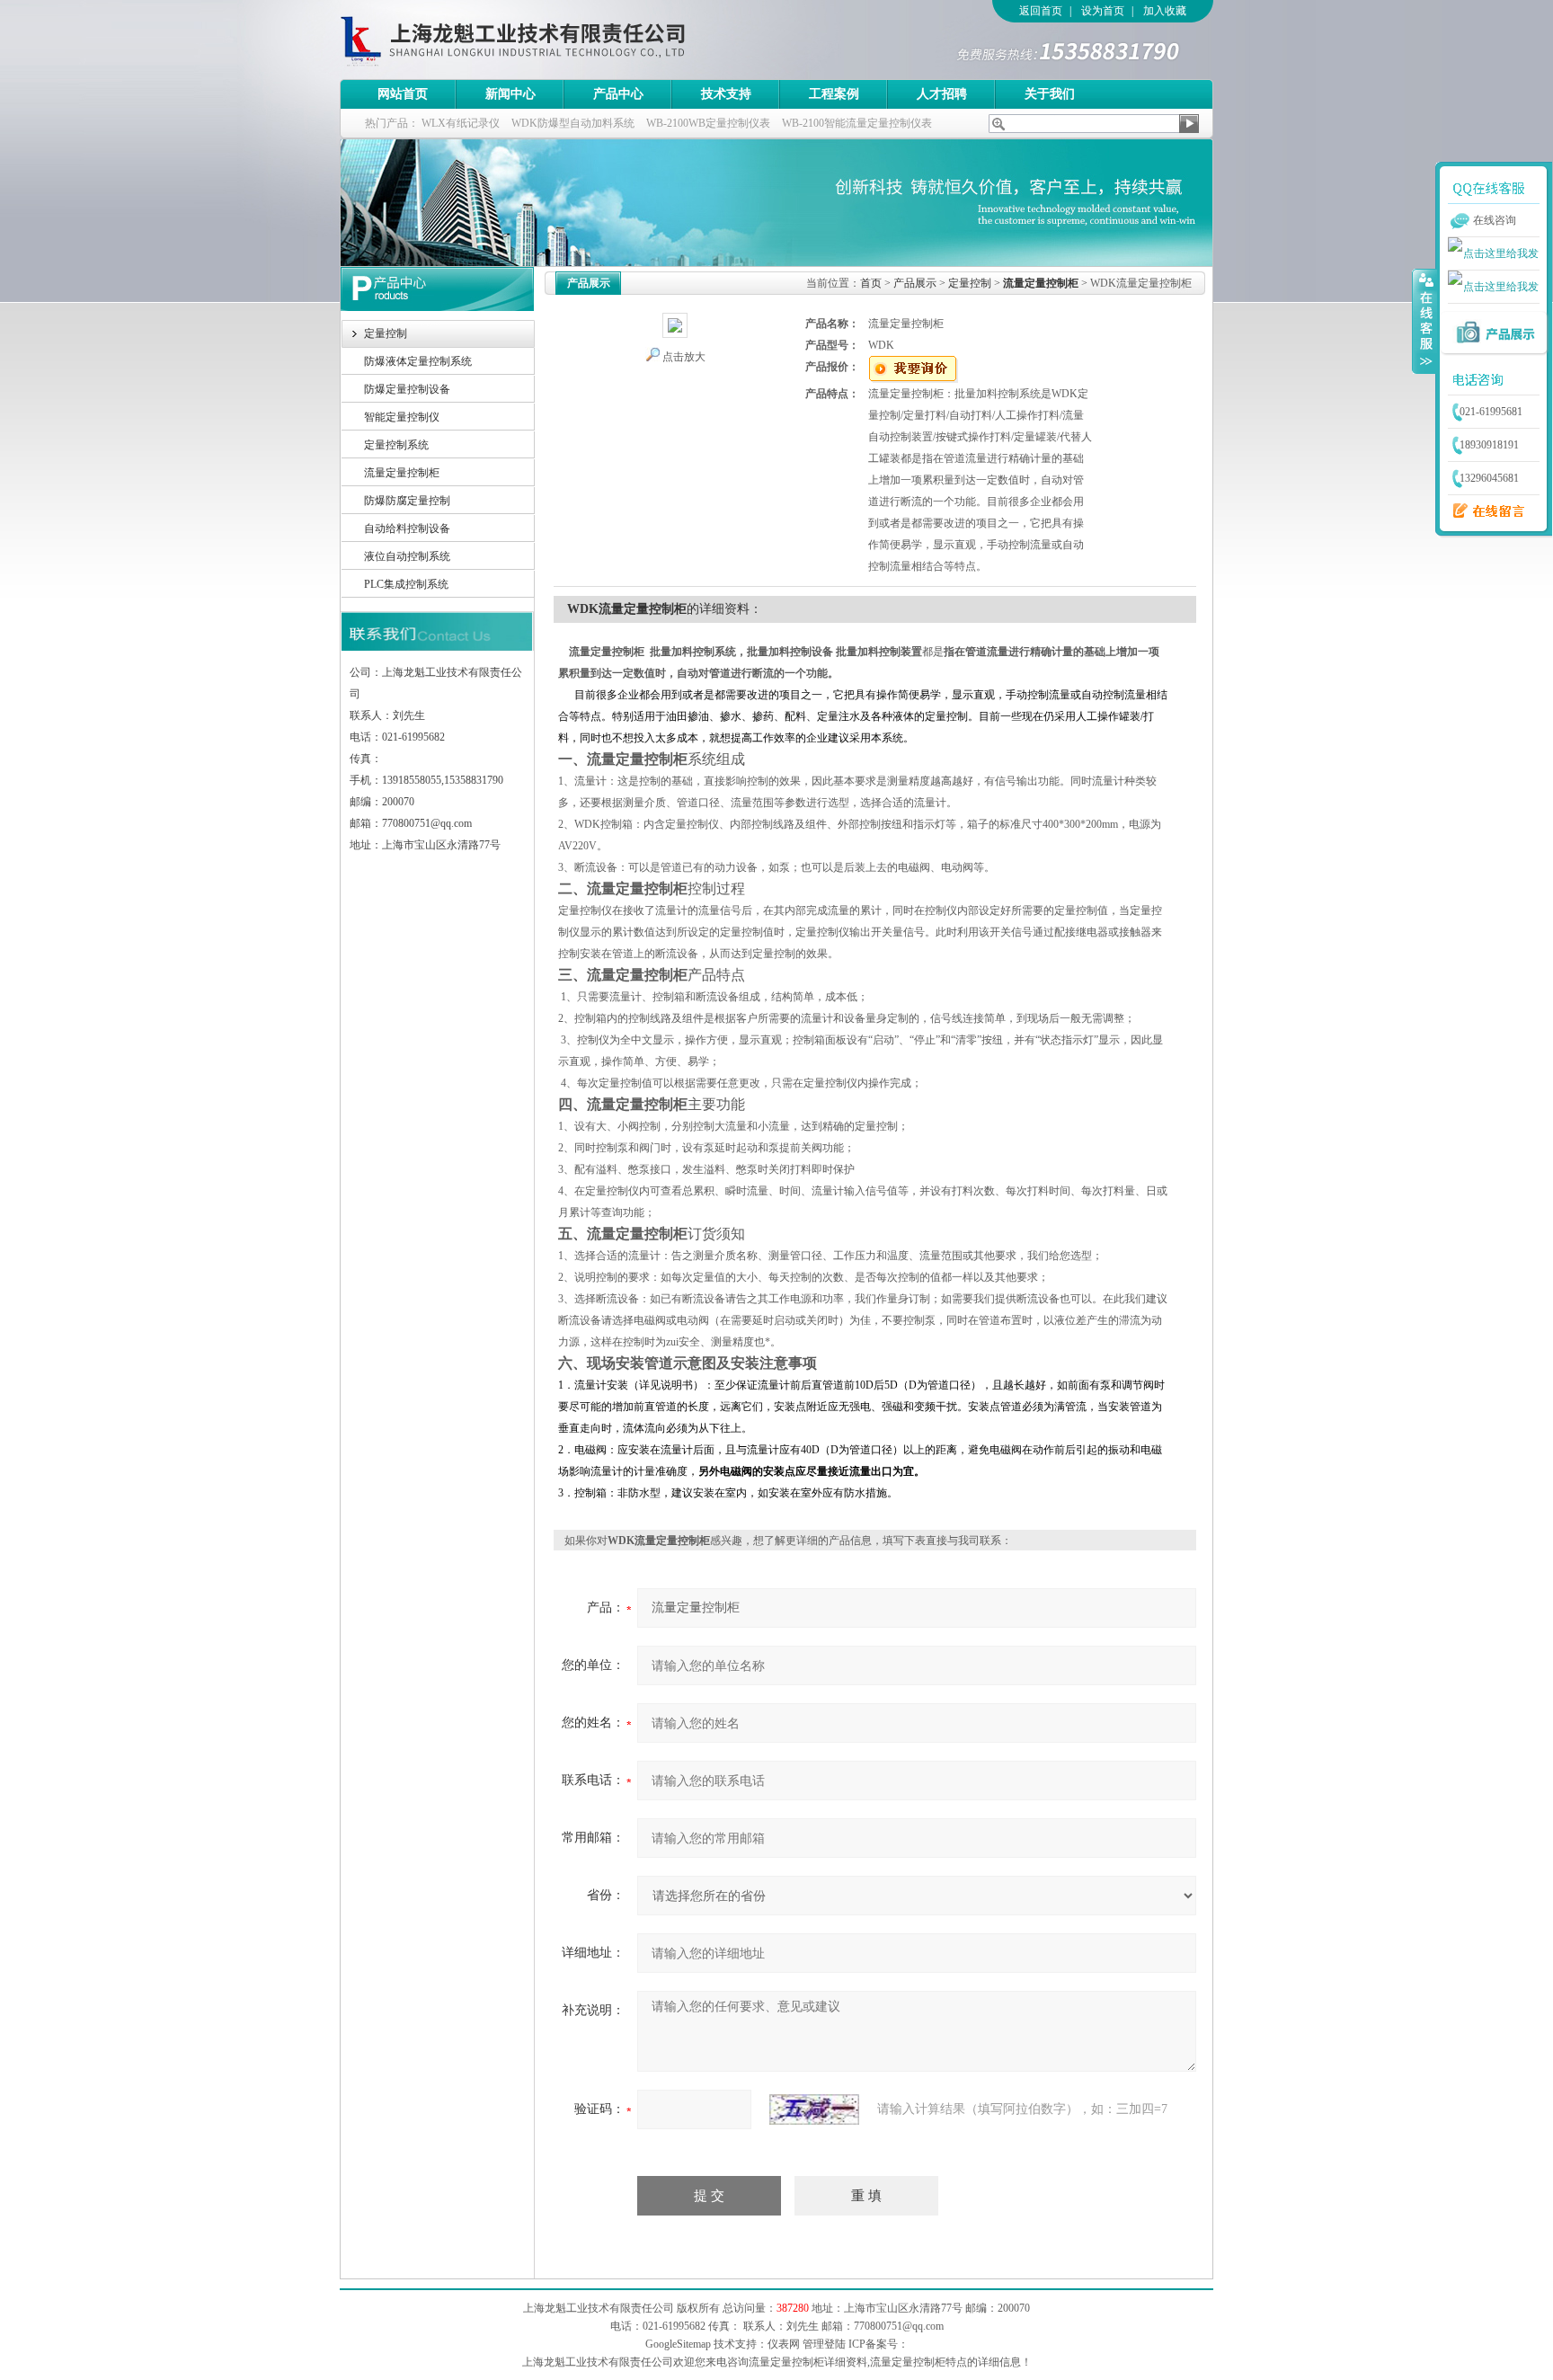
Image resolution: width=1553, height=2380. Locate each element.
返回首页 (1041, 11)
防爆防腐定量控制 (407, 501)
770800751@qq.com (899, 2326)
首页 (871, 283)
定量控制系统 (396, 445)
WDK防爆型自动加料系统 (573, 123)
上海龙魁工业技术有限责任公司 (587, 40)
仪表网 (784, 2344)
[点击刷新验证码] (814, 2109)
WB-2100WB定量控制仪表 (708, 123)
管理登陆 (824, 2344)
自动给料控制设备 (407, 528)
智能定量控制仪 (402, 417)
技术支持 (726, 94)
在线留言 (1484, 511)
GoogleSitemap (678, 2344)
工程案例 (834, 94)
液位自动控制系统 (407, 556)
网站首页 (403, 94)
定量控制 (386, 333)
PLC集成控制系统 (406, 584)
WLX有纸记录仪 (461, 123)
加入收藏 (1165, 11)
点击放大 (684, 357)
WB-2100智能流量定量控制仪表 (857, 123)
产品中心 (618, 94)
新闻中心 (510, 94)
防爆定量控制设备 (407, 389)
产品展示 (915, 283)
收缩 (1424, 321)
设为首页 (1103, 11)
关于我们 (1050, 94)
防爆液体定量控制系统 (418, 361)
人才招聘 (942, 94)
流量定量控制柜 (402, 473)
